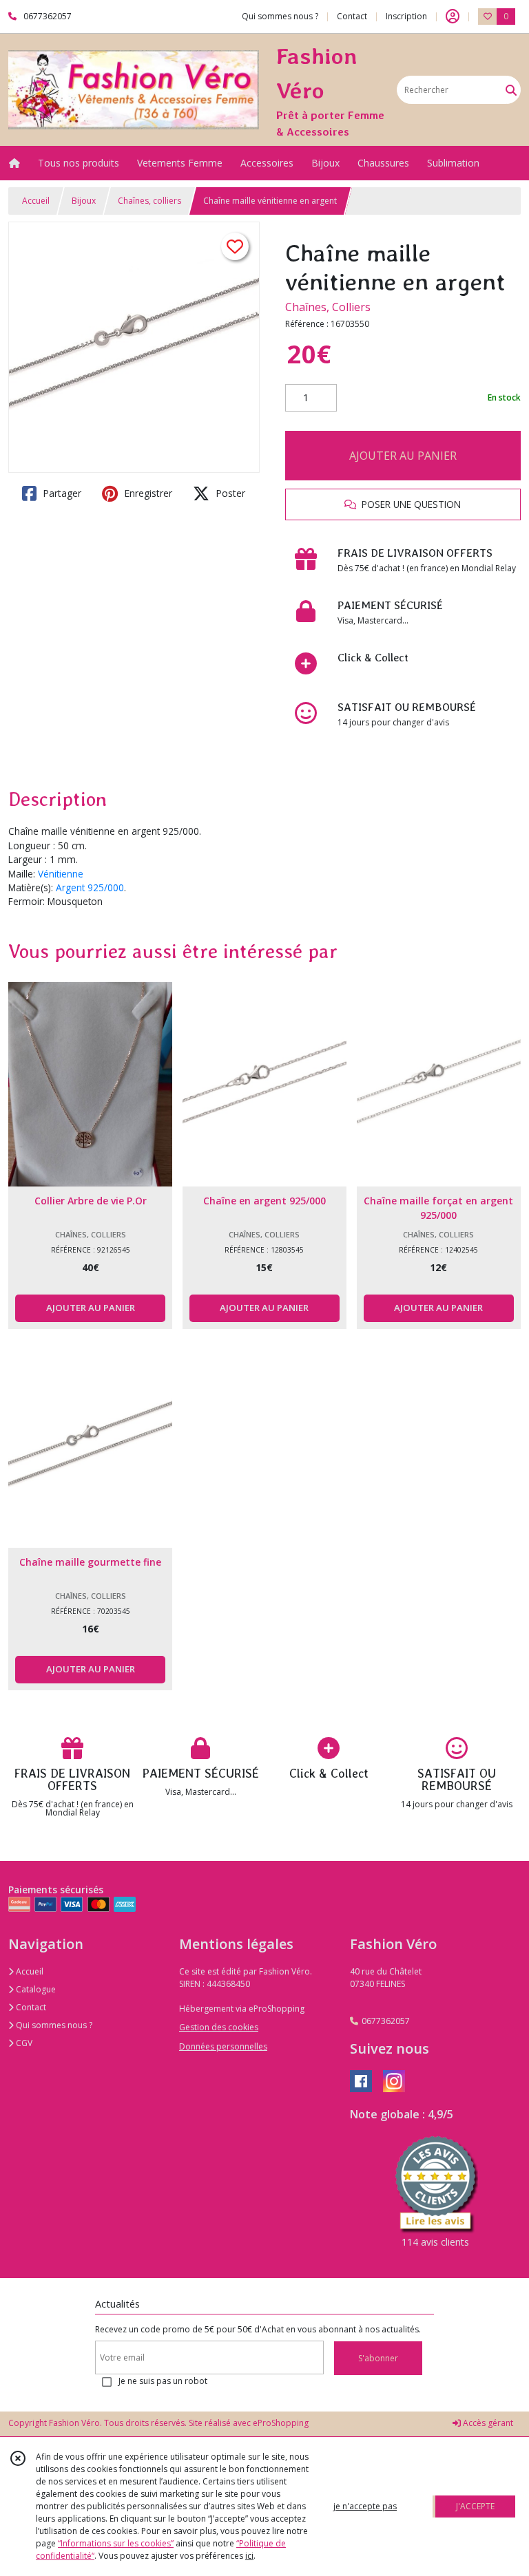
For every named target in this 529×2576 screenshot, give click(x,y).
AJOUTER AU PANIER (403, 456)
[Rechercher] (511, 90)
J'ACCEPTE (475, 2506)
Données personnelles (223, 2046)
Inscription (406, 16)
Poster (229, 493)
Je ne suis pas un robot (163, 2381)
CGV (23, 2043)
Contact (352, 16)
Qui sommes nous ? (53, 2025)
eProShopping (281, 2423)
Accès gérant (487, 2423)
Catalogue (35, 1989)
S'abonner (378, 2358)
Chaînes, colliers (149, 201)
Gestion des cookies (219, 2027)
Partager (61, 493)
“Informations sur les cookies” (116, 2543)
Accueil (36, 201)
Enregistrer (147, 493)
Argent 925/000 (90, 887)
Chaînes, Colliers (328, 307)
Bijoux (84, 201)
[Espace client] (453, 17)
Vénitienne (61, 874)
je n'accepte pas (365, 2506)
